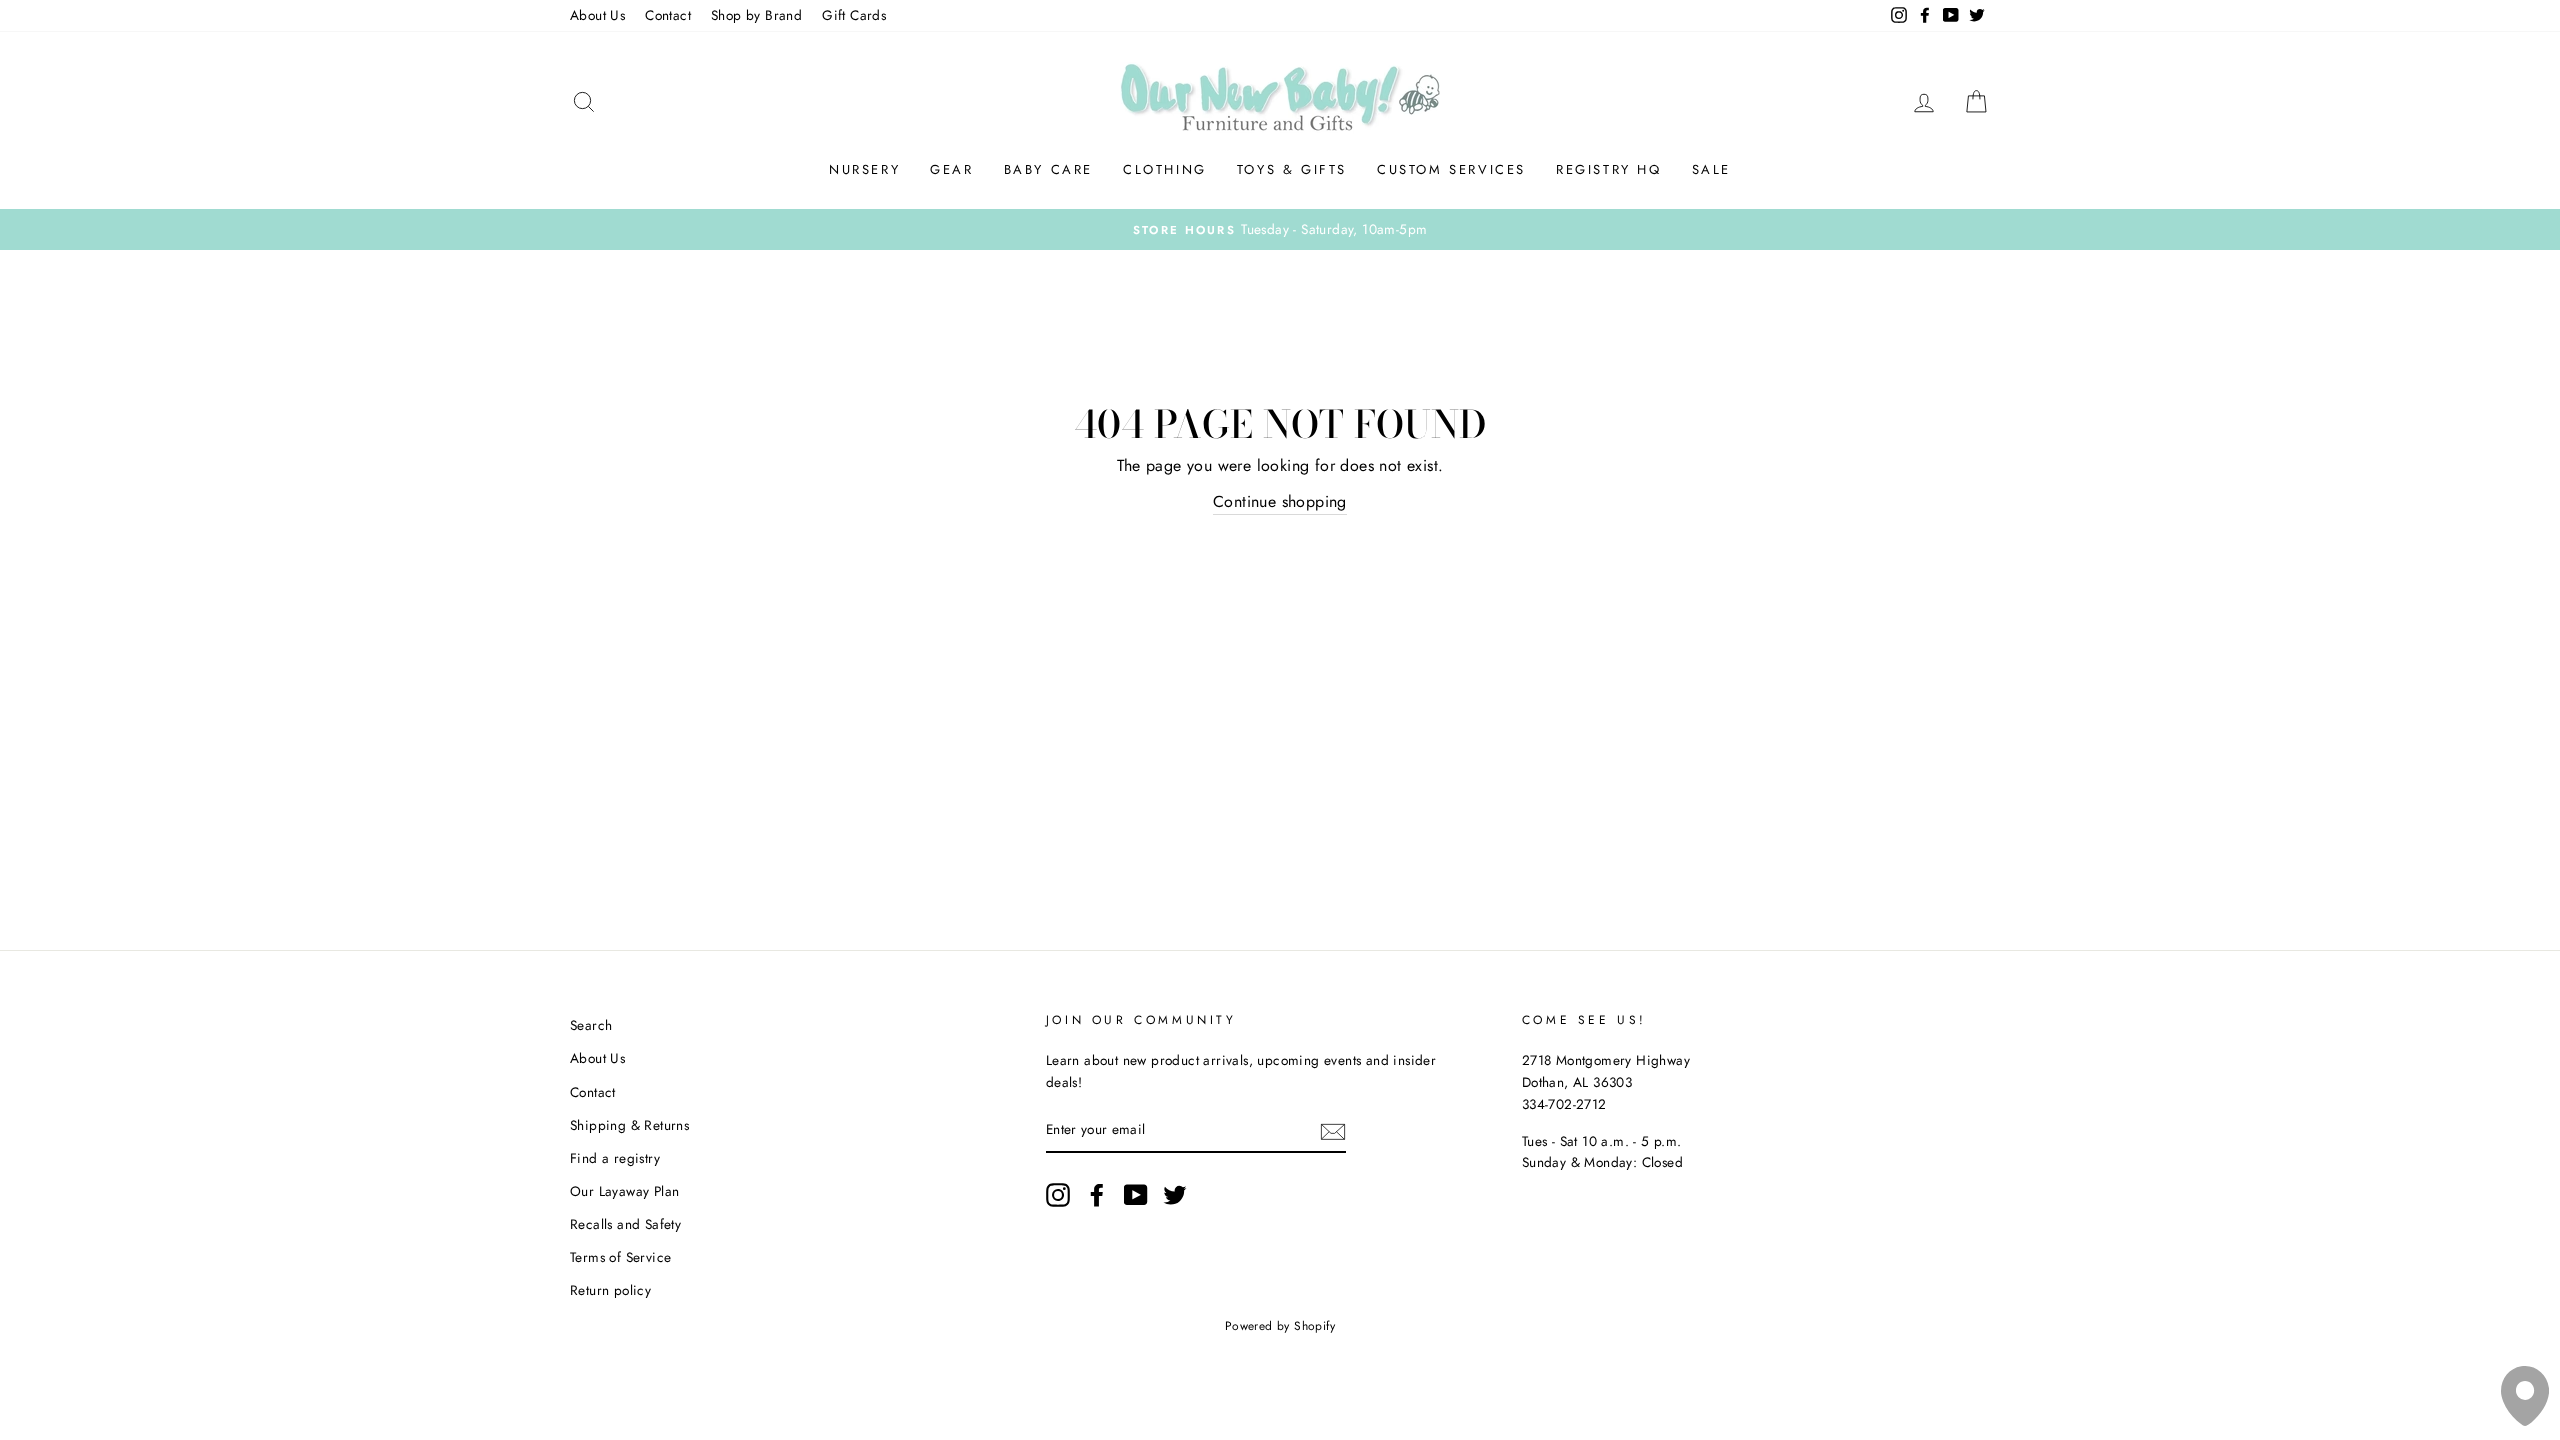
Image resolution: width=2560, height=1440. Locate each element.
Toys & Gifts (1292, 169)
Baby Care (1048, 169)
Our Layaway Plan (624, 1191)
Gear (951, 169)
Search (591, 1025)
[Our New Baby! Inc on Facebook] (1097, 1195)
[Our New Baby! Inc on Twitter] (1175, 1195)
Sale (1711, 169)
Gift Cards (854, 15)
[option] (1280, 230)
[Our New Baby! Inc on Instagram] (1058, 1195)
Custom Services (1451, 169)
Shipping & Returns (629, 1125)
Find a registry (615, 1158)
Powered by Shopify (1280, 1326)
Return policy (610, 1290)
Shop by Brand (756, 15)
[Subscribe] (1333, 1131)
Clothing (1165, 169)
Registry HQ (1609, 169)
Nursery (864, 169)
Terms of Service (620, 1257)
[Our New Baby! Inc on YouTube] (1136, 1195)
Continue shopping (1280, 501)
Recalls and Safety (625, 1224)
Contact (668, 15)
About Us (597, 15)
